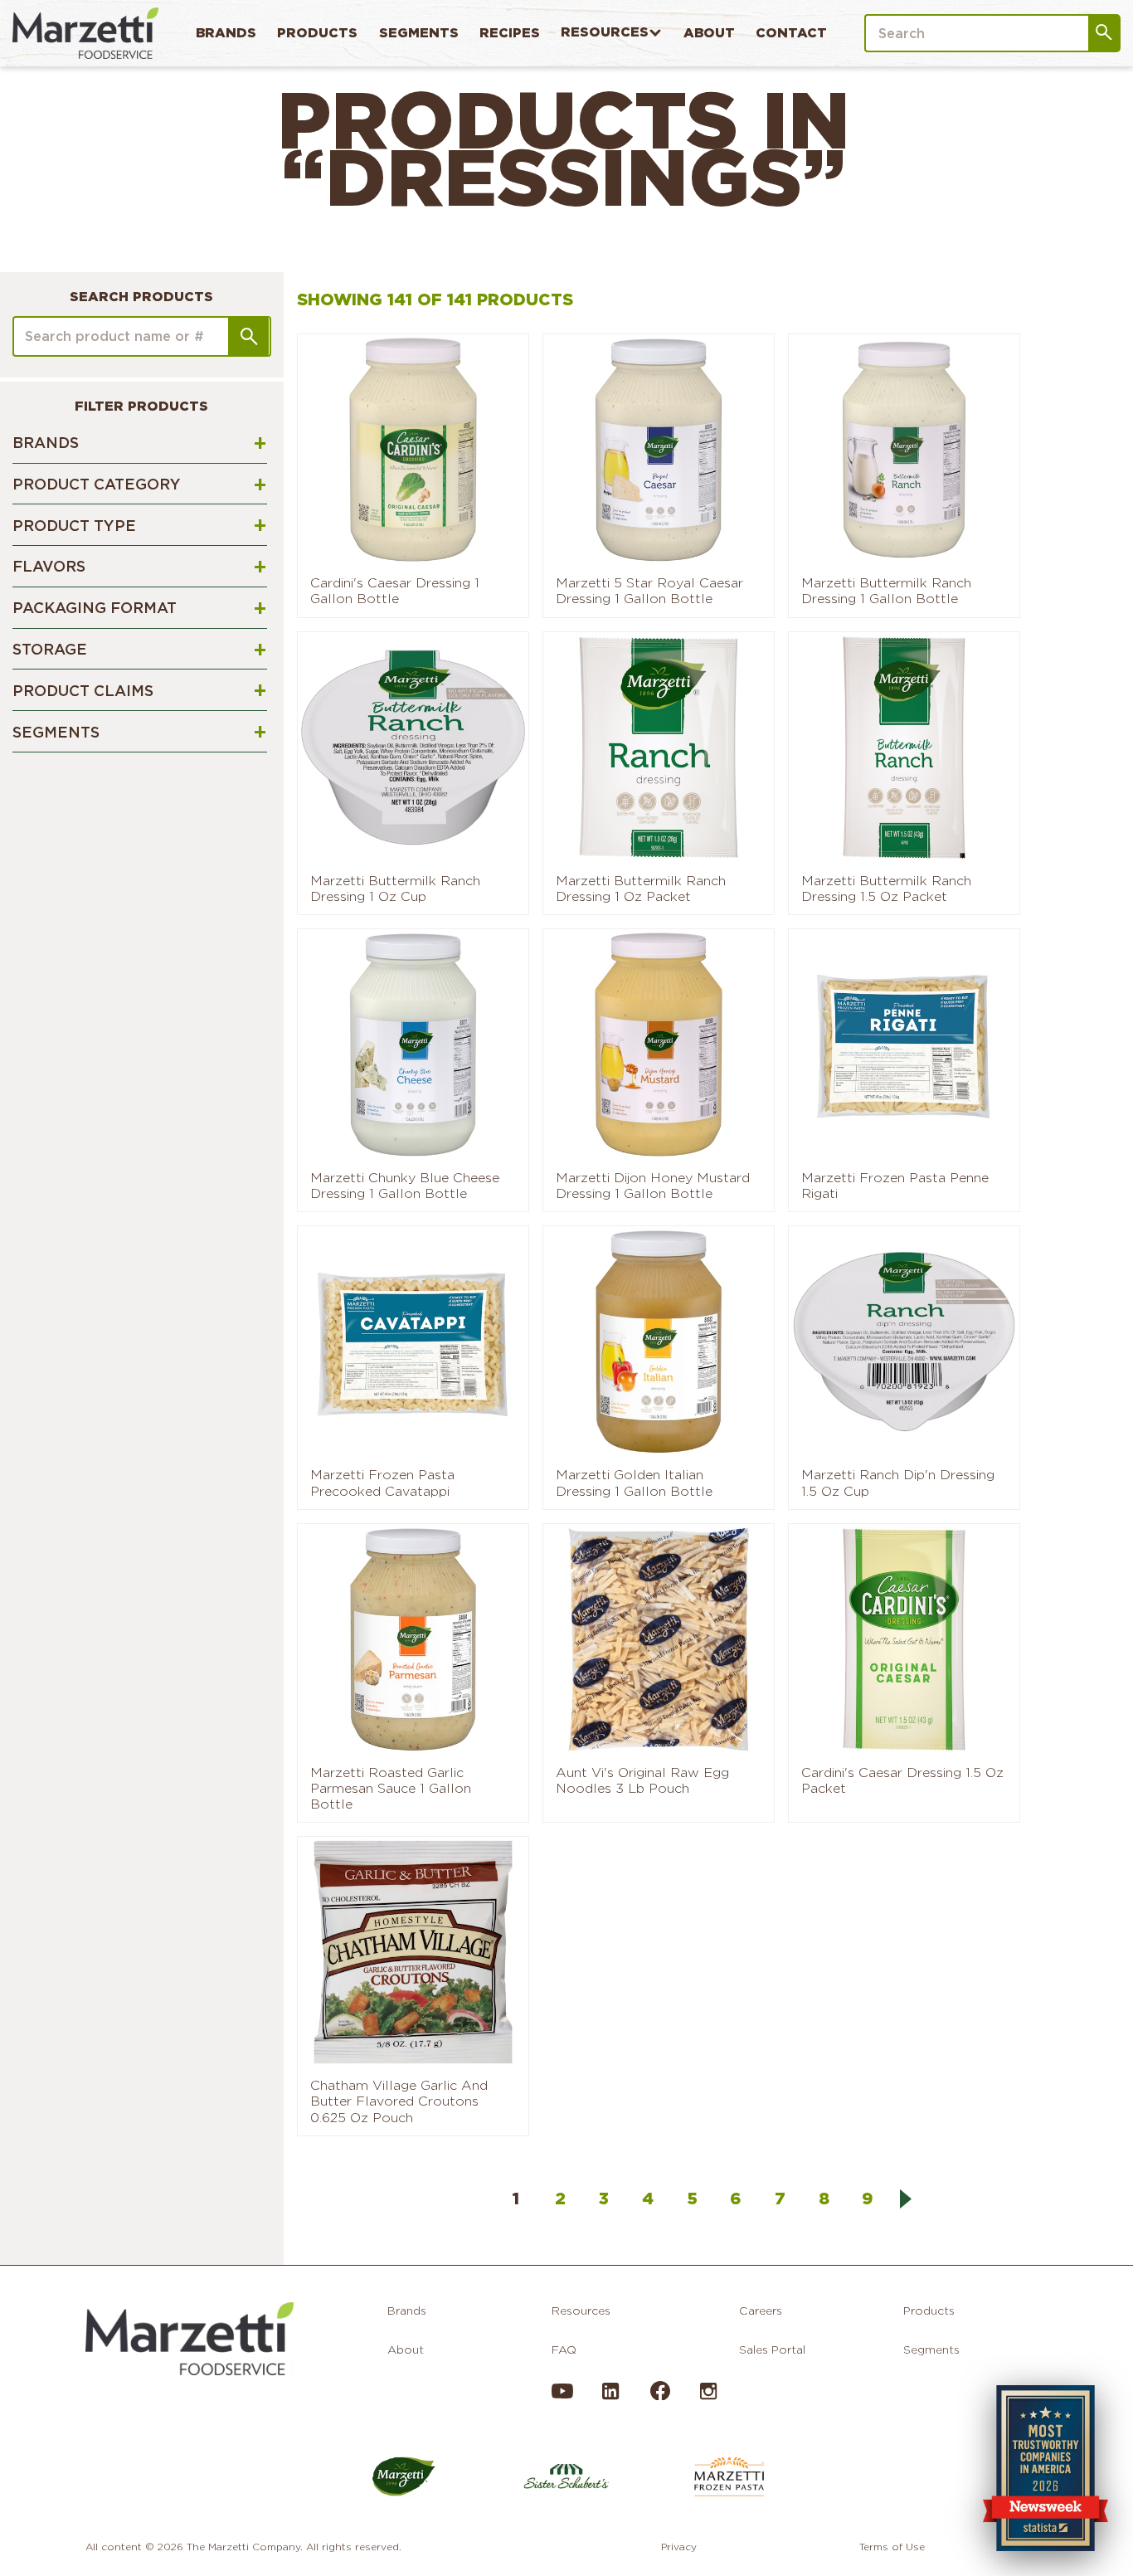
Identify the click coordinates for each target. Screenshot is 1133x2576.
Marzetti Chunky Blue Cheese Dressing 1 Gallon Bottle (405, 1186)
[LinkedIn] (610, 2398)
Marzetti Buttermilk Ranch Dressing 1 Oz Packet (641, 889)
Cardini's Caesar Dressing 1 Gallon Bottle (395, 591)
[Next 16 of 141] (906, 2199)
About (709, 33)
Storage (50, 649)
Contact (791, 33)
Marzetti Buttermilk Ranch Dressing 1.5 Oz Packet (886, 889)
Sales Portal (772, 2350)
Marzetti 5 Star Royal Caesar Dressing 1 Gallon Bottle (649, 591)
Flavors (49, 566)
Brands (226, 33)
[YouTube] (562, 2398)
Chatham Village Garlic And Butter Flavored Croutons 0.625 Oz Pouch (399, 2101)
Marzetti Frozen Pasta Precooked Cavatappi (382, 1483)
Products (317, 33)
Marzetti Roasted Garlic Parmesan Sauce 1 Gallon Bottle (391, 1788)
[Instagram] (708, 2398)
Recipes (510, 33)
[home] (85, 33)
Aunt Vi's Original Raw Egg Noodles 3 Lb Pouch (642, 1780)
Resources (605, 32)
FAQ (564, 2350)
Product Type (74, 526)
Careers (761, 2311)
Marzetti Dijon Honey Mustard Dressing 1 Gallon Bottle (653, 1186)
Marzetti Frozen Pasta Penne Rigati (895, 1186)
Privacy (679, 2547)
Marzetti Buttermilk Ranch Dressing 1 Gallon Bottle (886, 591)
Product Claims (83, 691)
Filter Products (141, 406)
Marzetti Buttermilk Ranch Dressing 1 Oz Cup (395, 889)
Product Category (97, 484)
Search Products (141, 297)
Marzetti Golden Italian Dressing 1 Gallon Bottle (634, 1483)
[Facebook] (659, 2396)
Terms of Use (892, 2547)
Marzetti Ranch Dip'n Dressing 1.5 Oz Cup (898, 1483)
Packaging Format (95, 608)
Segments (419, 33)
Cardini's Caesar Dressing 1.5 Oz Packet (902, 1780)
